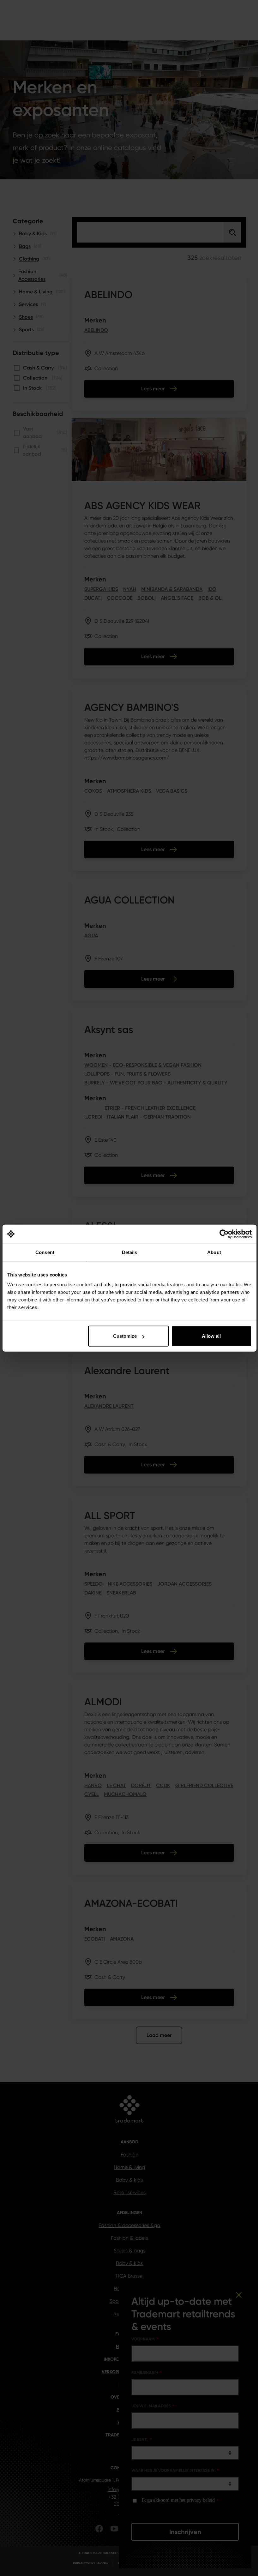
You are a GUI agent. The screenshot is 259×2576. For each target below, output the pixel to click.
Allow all (211, 1336)
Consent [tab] (45, 1252)
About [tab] (214, 1252)
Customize (125, 1336)
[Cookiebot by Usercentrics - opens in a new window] (224, 1234)
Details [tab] (130, 1252)
